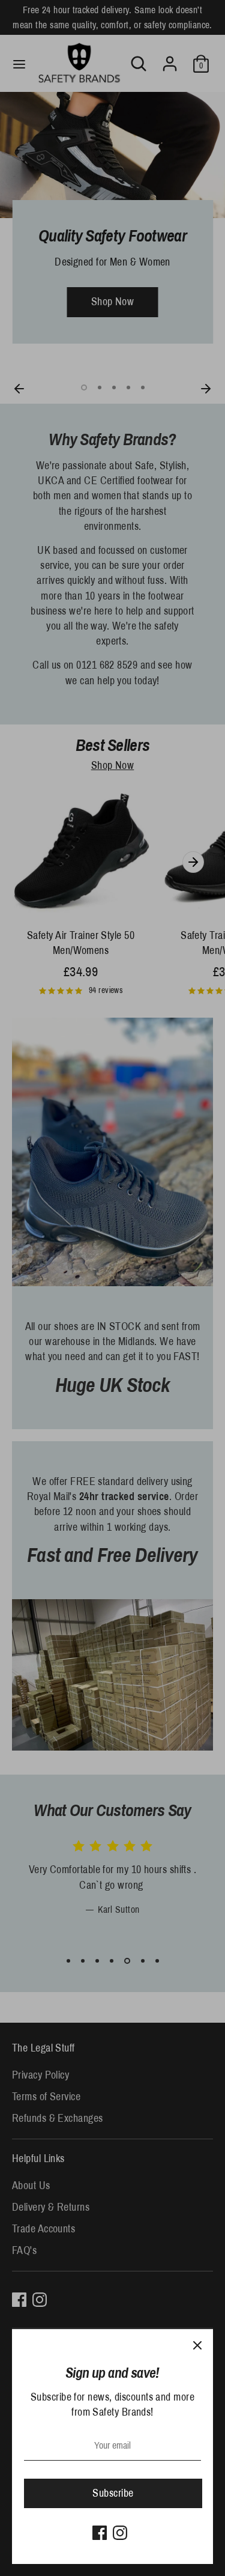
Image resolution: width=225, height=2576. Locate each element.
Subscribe (113, 2493)
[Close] (197, 2345)
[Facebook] (100, 2533)
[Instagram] (120, 2533)
